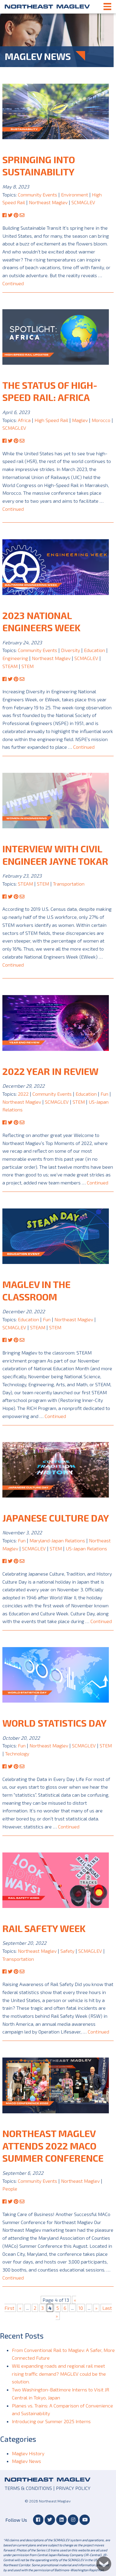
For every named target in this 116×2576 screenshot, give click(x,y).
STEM (28, 666)
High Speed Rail (51, 420)
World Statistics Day (54, 1723)
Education (94, 650)
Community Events (37, 195)
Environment (75, 195)
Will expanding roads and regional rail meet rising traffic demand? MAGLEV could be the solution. (59, 2374)
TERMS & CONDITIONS (28, 2488)
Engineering (15, 658)
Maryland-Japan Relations (57, 1540)
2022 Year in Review (50, 1071)
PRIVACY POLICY (73, 2488)
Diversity (70, 650)
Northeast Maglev (47, 7)
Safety (67, 1951)
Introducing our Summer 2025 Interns (51, 2421)
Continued (13, 283)
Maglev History (28, 2453)
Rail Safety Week (44, 1928)
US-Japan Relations (86, 1548)
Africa (24, 420)
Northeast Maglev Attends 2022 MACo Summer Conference (53, 2146)
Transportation (69, 884)
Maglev (80, 420)
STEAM (10, 666)
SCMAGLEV (83, 202)
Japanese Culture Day (56, 1518)
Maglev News (26, 2461)
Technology (17, 1753)
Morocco (101, 420)
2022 (23, 1094)
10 (81, 2308)
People (10, 2189)
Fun (104, 1094)
